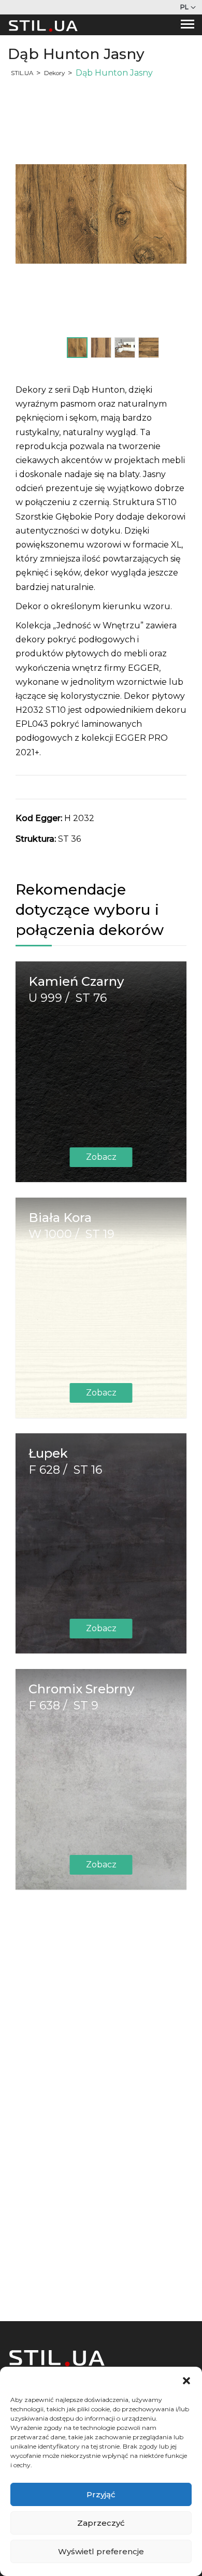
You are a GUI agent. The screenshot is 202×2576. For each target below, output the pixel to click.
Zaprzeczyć (101, 2523)
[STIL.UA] (43, 25)
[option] (101, 214)
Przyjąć (101, 2494)
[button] (186, 2380)
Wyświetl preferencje (101, 2551)
